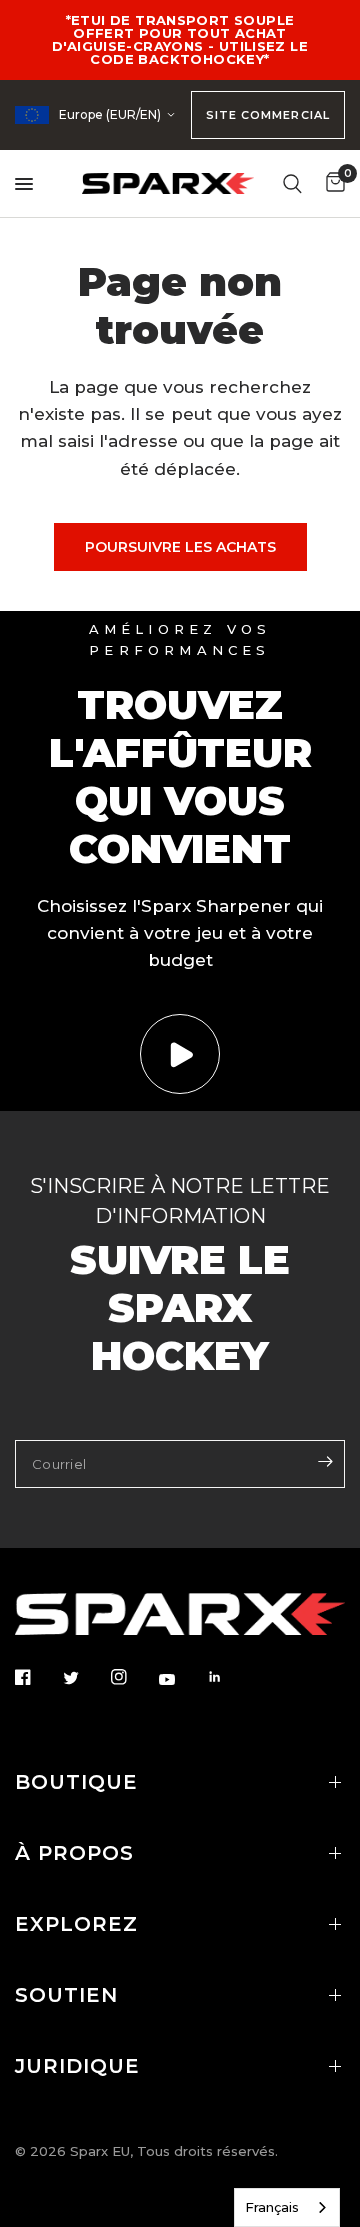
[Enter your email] (325, 1462)
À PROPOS (74, 1853)
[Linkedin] (229, 1677)
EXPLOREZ (76, 1924)
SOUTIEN (66, 1995)
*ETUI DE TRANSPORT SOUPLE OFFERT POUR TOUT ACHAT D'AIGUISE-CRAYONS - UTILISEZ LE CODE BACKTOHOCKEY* (180, 39)
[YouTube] (181, 1679)
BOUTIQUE (76, 1782)
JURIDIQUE (77, 2066)
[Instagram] (133, 1677)
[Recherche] (292, 183)
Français (272, 2207)
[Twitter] (85, 1678)
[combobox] (287, 2207)
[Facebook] (37, 1677)
